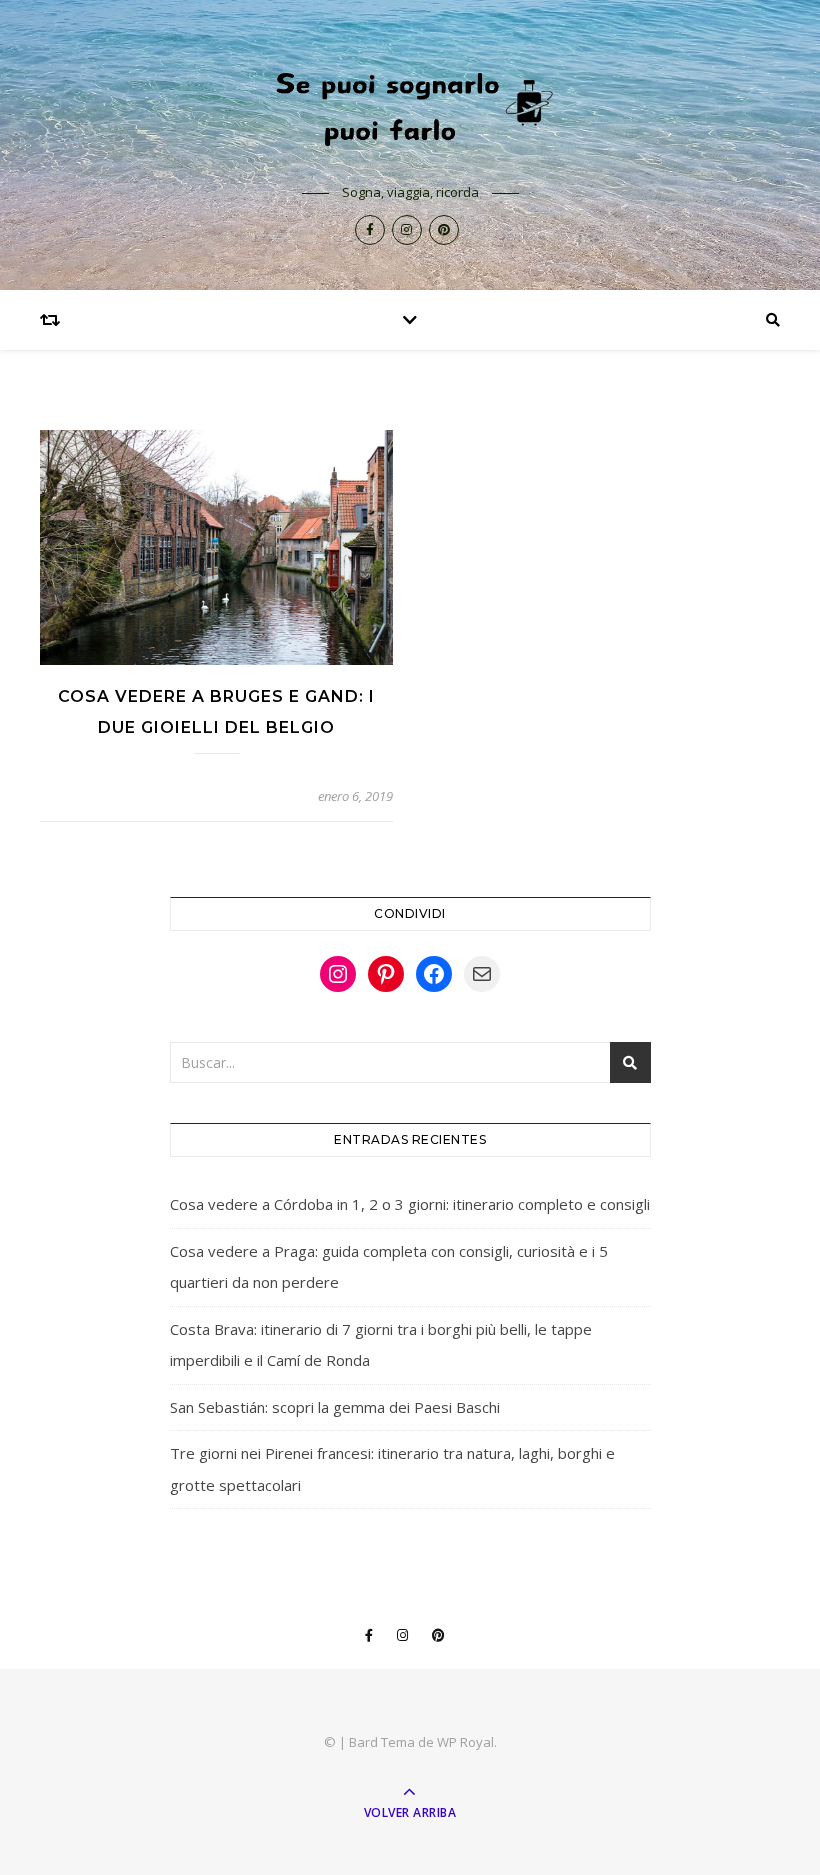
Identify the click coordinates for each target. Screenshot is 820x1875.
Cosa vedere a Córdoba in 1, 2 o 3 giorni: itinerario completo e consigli (410, 1204)
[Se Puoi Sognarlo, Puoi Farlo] (410, 106)
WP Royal (465, 1742)
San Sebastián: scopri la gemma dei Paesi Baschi (335, 1407)
